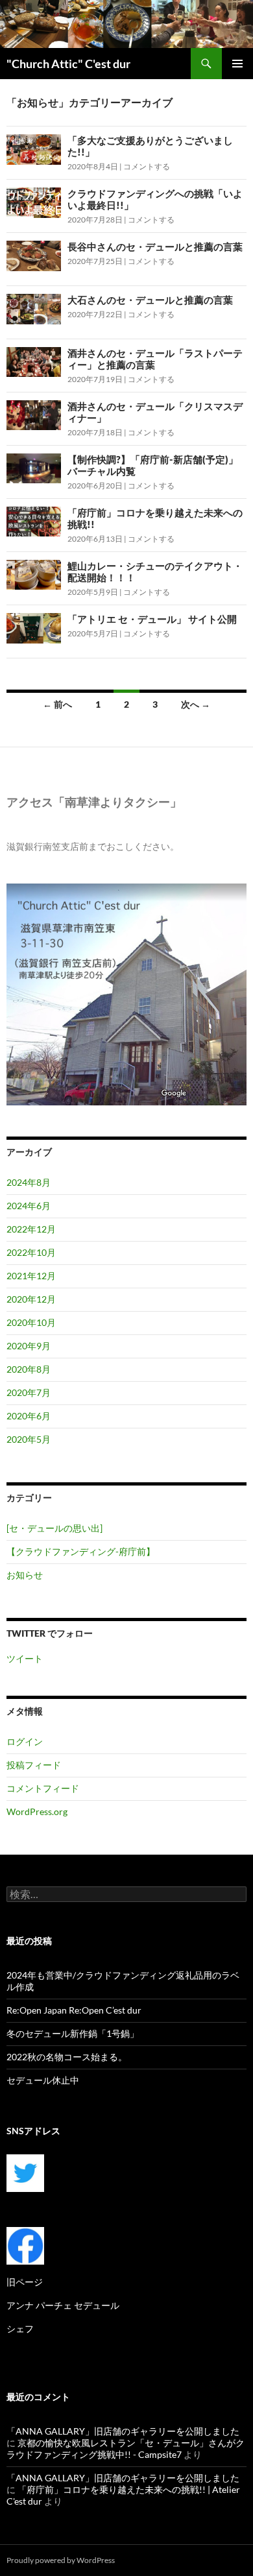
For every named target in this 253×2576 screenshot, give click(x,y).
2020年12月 (31, 1299)
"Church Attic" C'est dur (68, 64)
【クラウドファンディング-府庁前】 (81, 1551)
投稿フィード (34, 1765)
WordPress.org (37, 1812)
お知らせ (25, 1575)
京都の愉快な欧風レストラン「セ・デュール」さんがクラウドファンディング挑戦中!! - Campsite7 (126, 2449)
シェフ (20, 2329)
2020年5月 (29, 1439)
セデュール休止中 (43, 2080)
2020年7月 (29, 1392)
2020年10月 (31, 1322)
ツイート (25, 1658)
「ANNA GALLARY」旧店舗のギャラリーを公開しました (123, 2431)
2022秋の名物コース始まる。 (67, 2057)
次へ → (196, 704)
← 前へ (57, 704)
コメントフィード (43, 1788)
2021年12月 (31, 1276)
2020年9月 (29, 1346)
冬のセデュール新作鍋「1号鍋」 (73, 2033)
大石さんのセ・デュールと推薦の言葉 (150, 300)
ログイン (25, 1741)
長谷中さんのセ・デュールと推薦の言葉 (155, 247)
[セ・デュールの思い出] (54, 1528)
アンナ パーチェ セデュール (63, 2305)
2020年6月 (29, 1416)
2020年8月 (29, 1369)
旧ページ (25, 2282)
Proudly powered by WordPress (61, 2560)
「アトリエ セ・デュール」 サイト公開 (152, 619)
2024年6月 (29, 1206)
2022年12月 (31, 1229)
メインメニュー (237, 64)
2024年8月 (29, 1182)
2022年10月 (31, 1252)
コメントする (147, 166)
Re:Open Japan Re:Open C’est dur (74, 2010)
